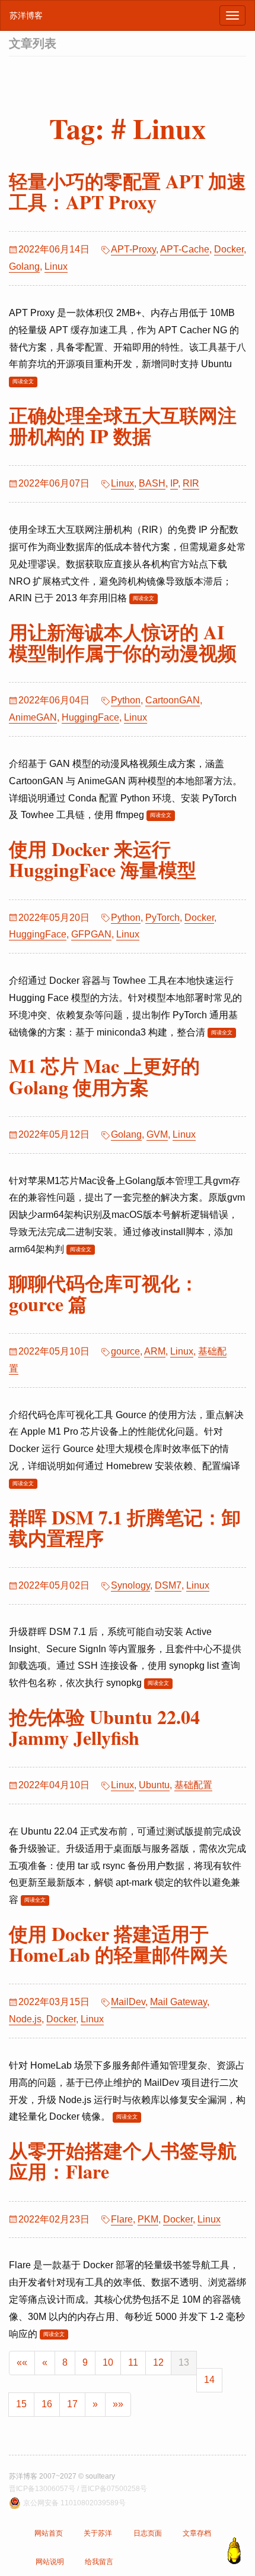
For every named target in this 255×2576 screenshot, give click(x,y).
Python (126, 700)
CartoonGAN (173, 700)
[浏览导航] (232, 15)
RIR (191, 483)
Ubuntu (154, 1785)
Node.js (25, 2019)
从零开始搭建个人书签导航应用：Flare (123, 2161)
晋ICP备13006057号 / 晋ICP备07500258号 (78, 2489)
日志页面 (148, 2533)
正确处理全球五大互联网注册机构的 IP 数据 (123, 425)
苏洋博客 (26, 15)
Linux (56, 266)
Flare (122, 2219)
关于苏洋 (98, 2533)
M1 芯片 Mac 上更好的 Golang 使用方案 (104, 1076)
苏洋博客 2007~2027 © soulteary (62, 2476)
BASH (152, 483)
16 (47, 2404)
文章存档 (197, 2533)
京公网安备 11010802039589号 (74, 2503)
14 (209, 2380)
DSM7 (168, 1585)
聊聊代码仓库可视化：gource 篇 (104, 1293)
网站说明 (50, 2562)
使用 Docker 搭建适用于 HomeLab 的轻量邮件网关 (118, 1944)
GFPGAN (91, 934)
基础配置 (193, 1785)
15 (21, 2404)
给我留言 (99, 2562)
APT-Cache (185, 249)
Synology (130, 1585)
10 (108, 2362)
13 (184, 2362)
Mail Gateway (179, 2002)
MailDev (128, 2002)
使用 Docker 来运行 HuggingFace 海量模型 (103, 859)
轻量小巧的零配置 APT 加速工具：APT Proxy (128, 191)
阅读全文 (23, 381)
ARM (155, 1351)
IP (174, 483)
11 (133, 2362)
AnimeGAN (33, 717)
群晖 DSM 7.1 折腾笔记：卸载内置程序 (125, 1527)
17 (72, 2404)
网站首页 (49, 2533)
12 (158, 2362)
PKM (148, 2219)
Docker (229, 249)
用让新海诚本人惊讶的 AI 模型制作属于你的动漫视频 (123, 642)
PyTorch (162, 918)
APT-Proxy (133, 249)
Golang (24, 266)
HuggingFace (90, 717)
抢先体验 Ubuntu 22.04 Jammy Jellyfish (104, 1727)
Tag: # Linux (128, 128)
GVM (157, 1134)
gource (125, 1351)
